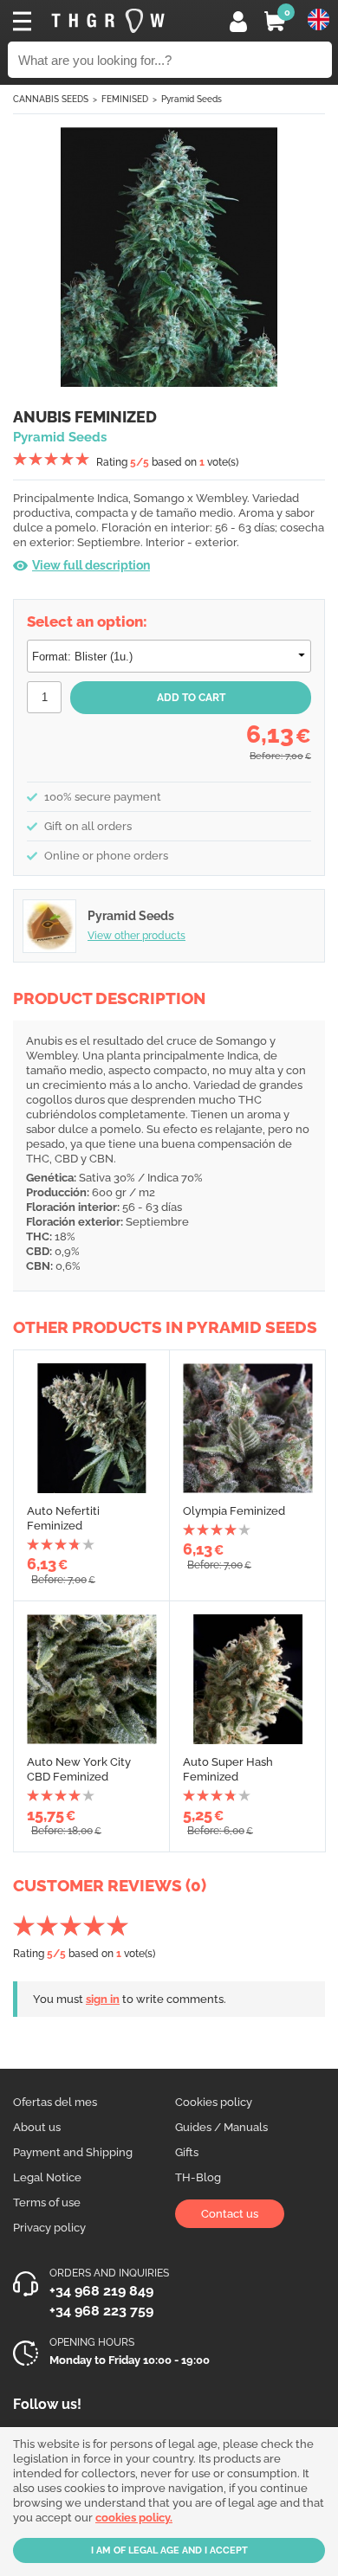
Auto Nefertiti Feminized (63, 1518)
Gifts (187, 2152)
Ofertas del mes (55, 2102)
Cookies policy (214, 2102)
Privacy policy (49, 2228)
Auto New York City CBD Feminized (79, 1769)
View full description (91, 565)
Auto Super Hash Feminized (228, 1769)
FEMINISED (125, 99)
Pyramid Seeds (192, 99)
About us (37, 2127)
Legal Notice (47, 2177)
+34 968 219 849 (101, 2291)
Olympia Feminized (234, 1511)
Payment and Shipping (73, 2152)
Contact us (230, 2214)
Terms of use (47, 2202)
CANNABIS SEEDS (51, 99)
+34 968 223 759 (101, 2311)
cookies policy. (134, 2518)
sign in (103, 1999)
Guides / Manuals (221, 2127)
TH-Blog (198, 2177)
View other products (136, 936)
